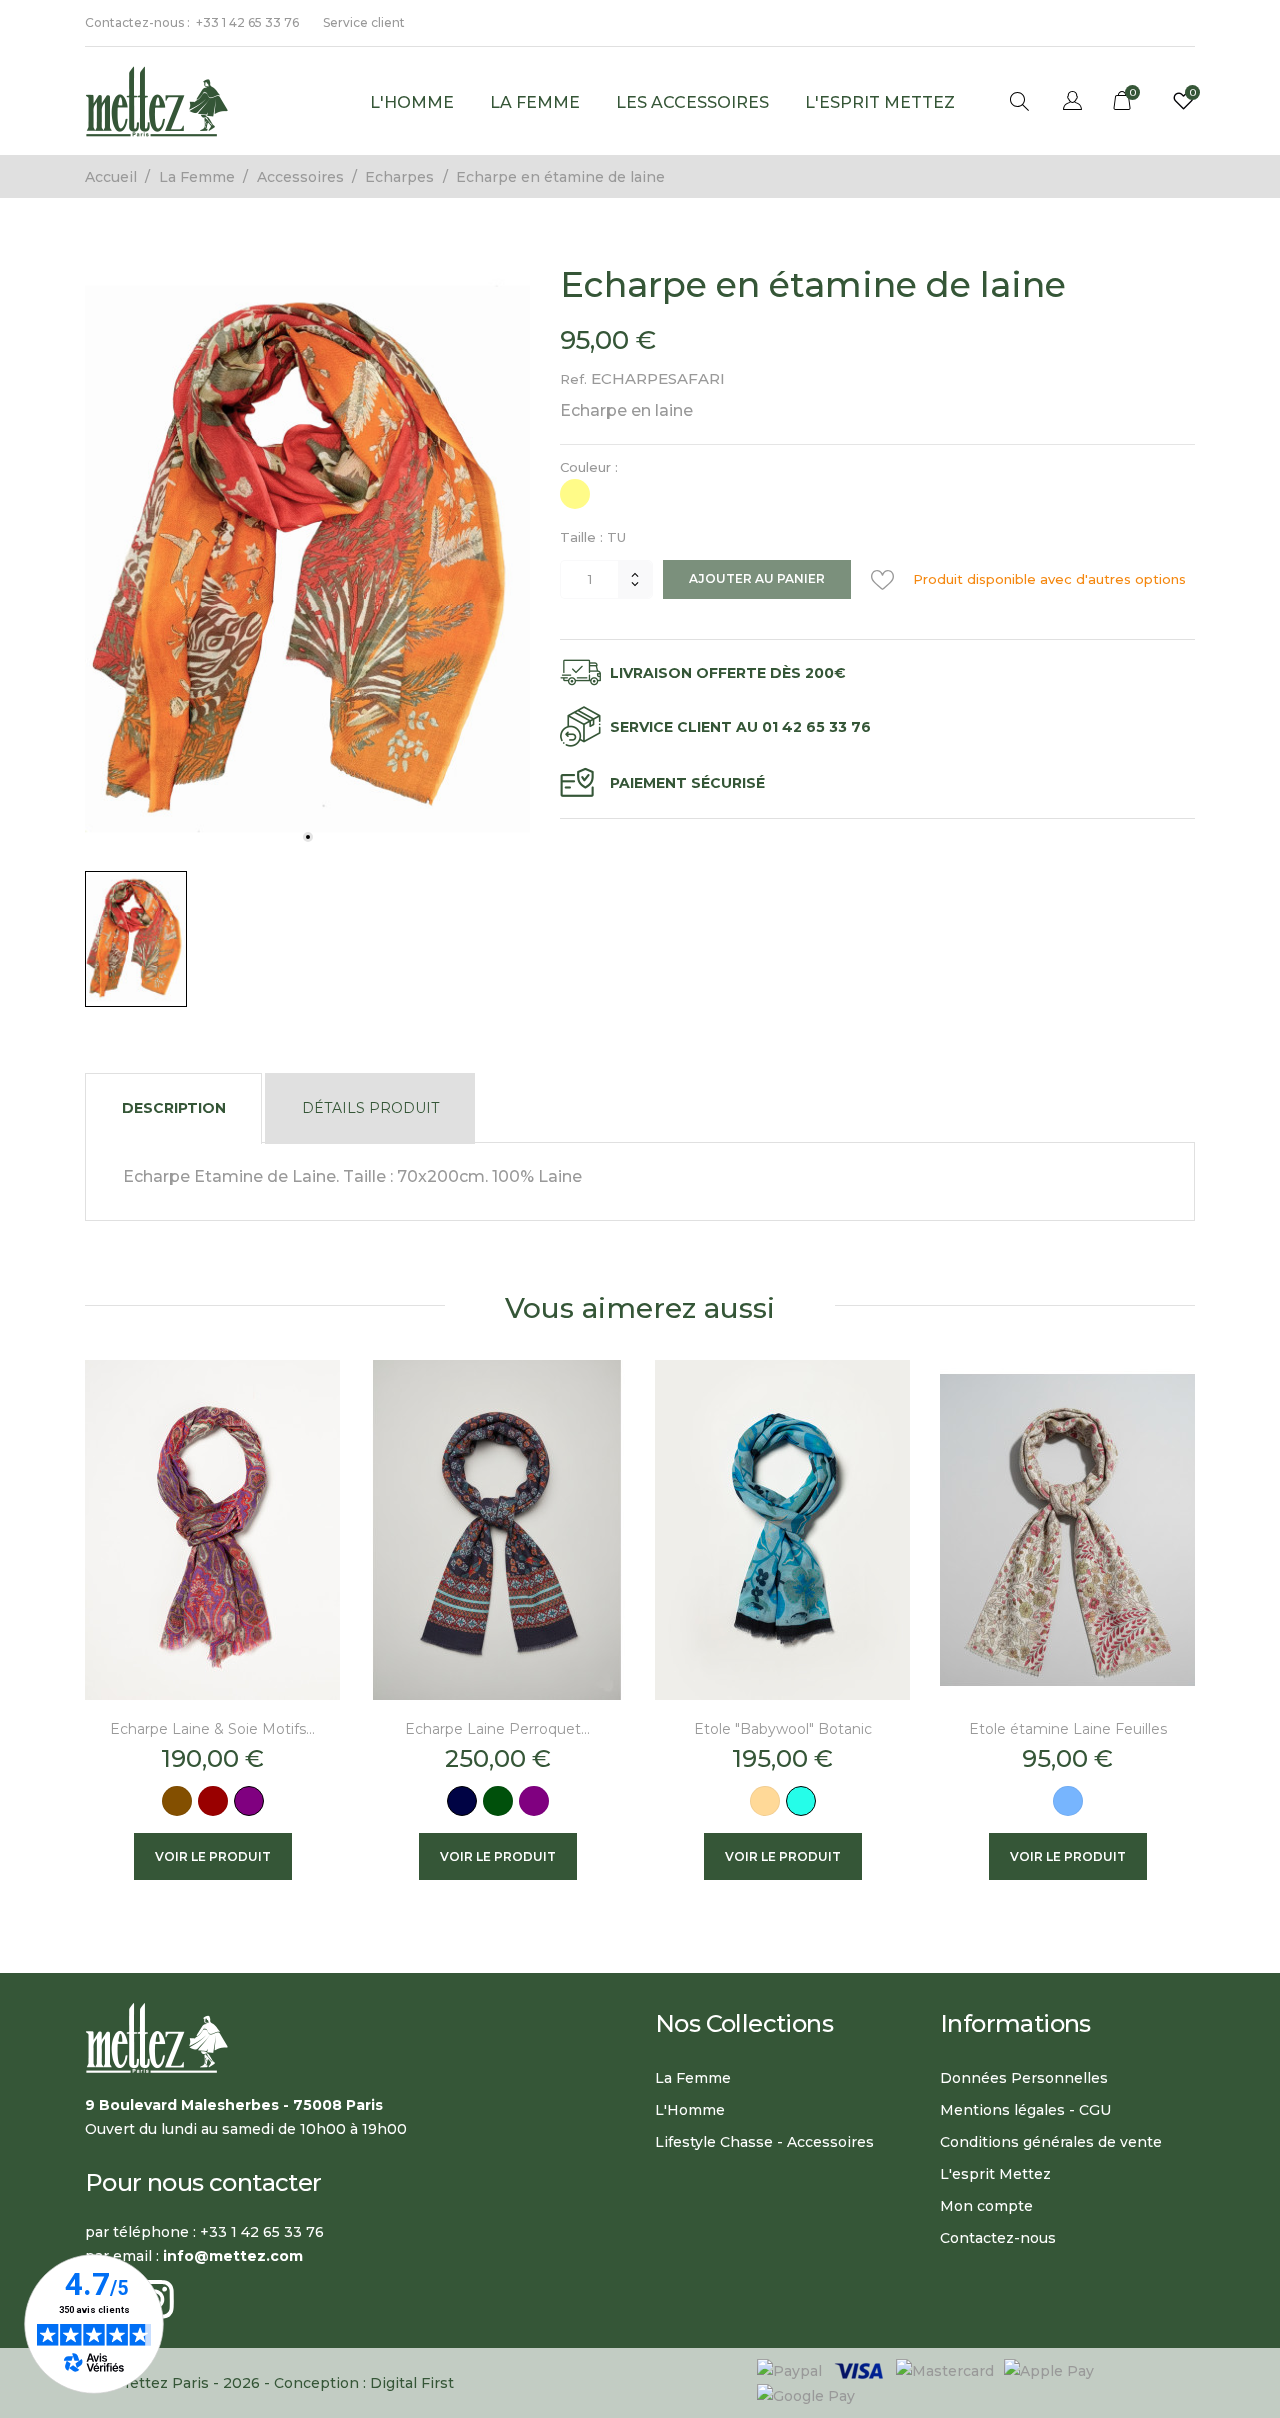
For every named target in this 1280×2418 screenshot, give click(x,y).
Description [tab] (174, 1108)
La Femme (693, 2078)
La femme (535, 102)
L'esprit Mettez (880, 102)
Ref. (573, 379)
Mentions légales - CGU (1025, 2110)
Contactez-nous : (137, 22)
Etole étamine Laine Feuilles (1068, 1729)
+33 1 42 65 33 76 (247, 22)
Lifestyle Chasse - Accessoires (764, 2142)
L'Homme (690, 2110)
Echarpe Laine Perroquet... (497, 1729)
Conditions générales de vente (1051, 2142)
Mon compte (986, 2206)
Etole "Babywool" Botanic (783, 1729)
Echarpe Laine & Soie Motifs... (212, 1729)
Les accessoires (692, 102)
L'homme (412, 102)
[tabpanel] (307, 559)
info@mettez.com (233, 2256)
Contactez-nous (998, 2238)
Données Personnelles (1024, 2078)
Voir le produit (213, 1856)
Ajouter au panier (757, 578)
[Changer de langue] (1072, 103)
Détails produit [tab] (370, 1108)
